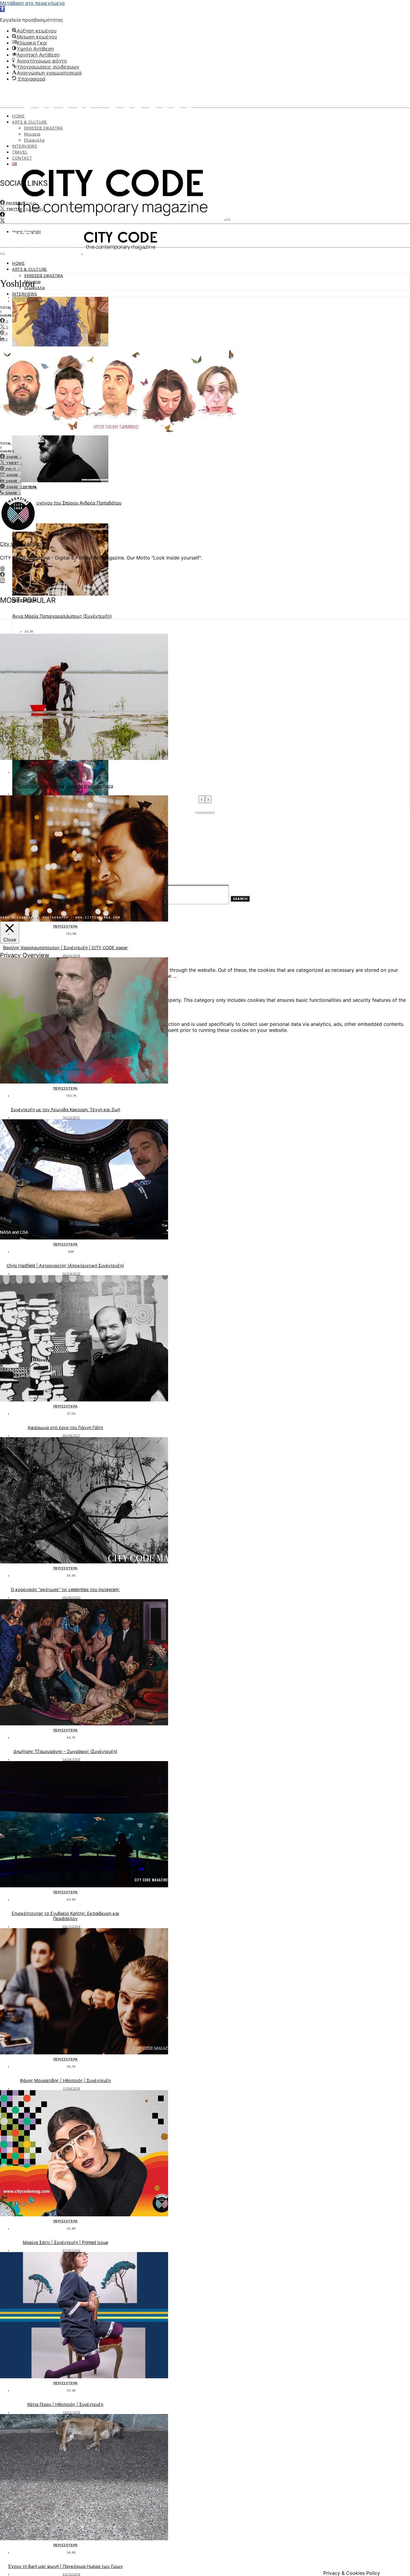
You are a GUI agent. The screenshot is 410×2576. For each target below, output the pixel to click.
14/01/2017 (21, 297)
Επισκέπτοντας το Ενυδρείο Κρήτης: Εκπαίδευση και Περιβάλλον (65, 1916)
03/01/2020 (71, 794)
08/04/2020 (71, 1597)
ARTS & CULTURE (30, 122)
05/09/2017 (71, 1435)
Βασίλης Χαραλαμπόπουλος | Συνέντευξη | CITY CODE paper (65, 948)
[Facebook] (2, 215)
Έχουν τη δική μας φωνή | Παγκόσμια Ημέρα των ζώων (65, 2566)
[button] (2, 9)
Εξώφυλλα (34, 140)
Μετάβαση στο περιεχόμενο (32, 3)
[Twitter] (2, 221)
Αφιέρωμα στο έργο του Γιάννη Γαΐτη (65, 1427)
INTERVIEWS (25, 146)
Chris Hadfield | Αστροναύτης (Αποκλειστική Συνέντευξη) (65, 1265)
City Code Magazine (23, 544)
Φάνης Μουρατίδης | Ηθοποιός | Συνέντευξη (65, 2080)
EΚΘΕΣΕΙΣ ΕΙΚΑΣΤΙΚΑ (43, 128)
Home (18, 116)
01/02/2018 (71, 2250)
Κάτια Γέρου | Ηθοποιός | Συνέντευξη (65, 2404)
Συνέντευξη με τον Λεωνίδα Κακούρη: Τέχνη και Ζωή (65, 1110)
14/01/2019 (71, 2412)
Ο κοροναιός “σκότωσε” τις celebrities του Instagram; (65, 1589)
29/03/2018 (71, 956)
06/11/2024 (71, 1926)
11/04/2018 (71, 2088)
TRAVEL (20, 152)
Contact (22, 158)
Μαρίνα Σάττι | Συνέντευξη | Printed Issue (65, 2242)
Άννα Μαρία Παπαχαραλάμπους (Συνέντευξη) (62, 616)
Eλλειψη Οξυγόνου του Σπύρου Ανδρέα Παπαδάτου (67, 503)
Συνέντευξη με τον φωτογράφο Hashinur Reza (65, 786)
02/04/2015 (71, 1273)
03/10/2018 (71, 2574)
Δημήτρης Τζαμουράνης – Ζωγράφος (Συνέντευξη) (65, 1751)
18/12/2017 (71, 1117)
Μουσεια (32, 134)
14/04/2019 (71, 1759)
